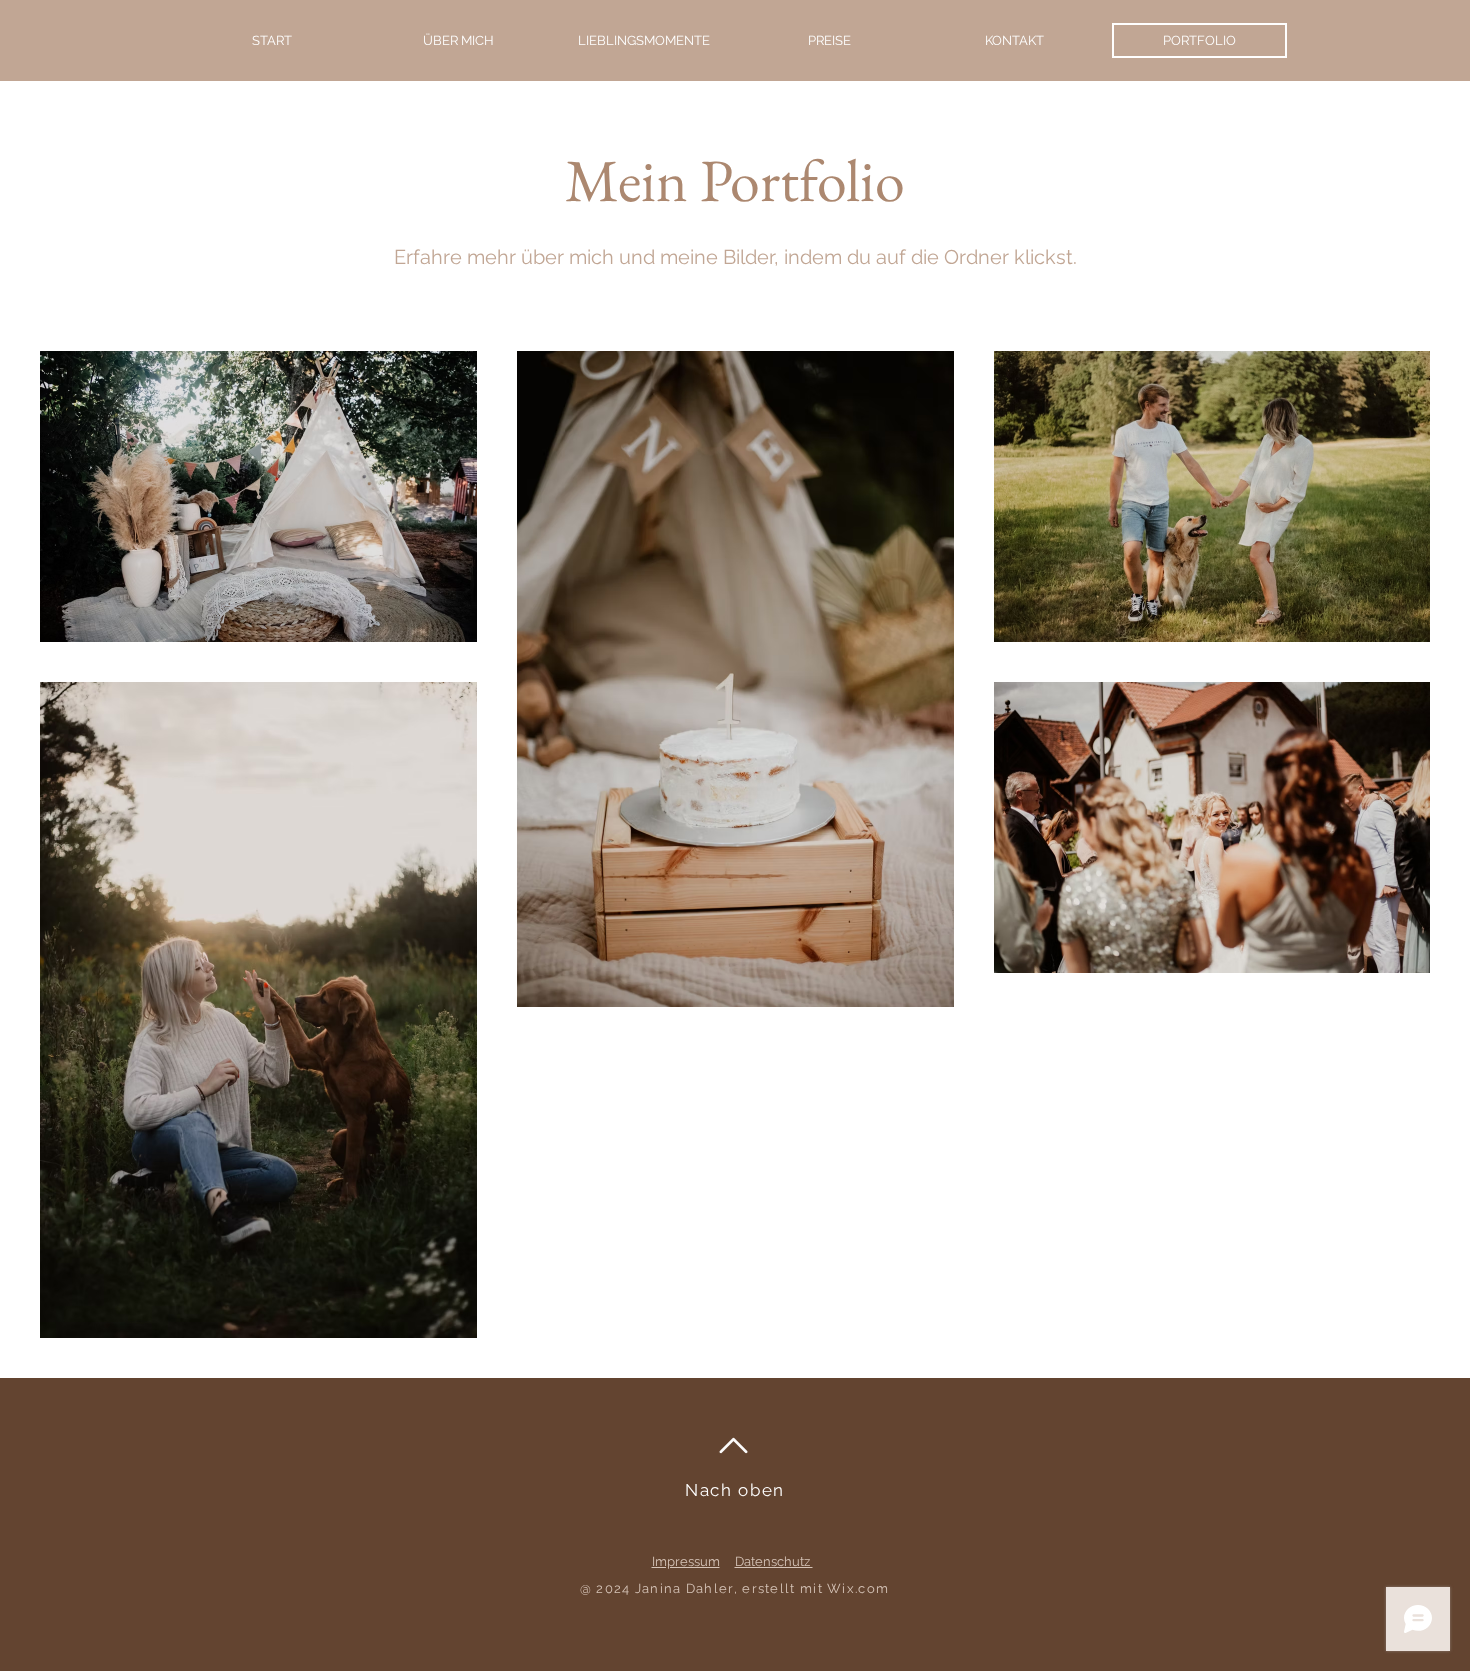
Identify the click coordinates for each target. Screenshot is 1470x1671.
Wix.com (858, 1588)
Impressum (686, 1561)
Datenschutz (774, 1561)
